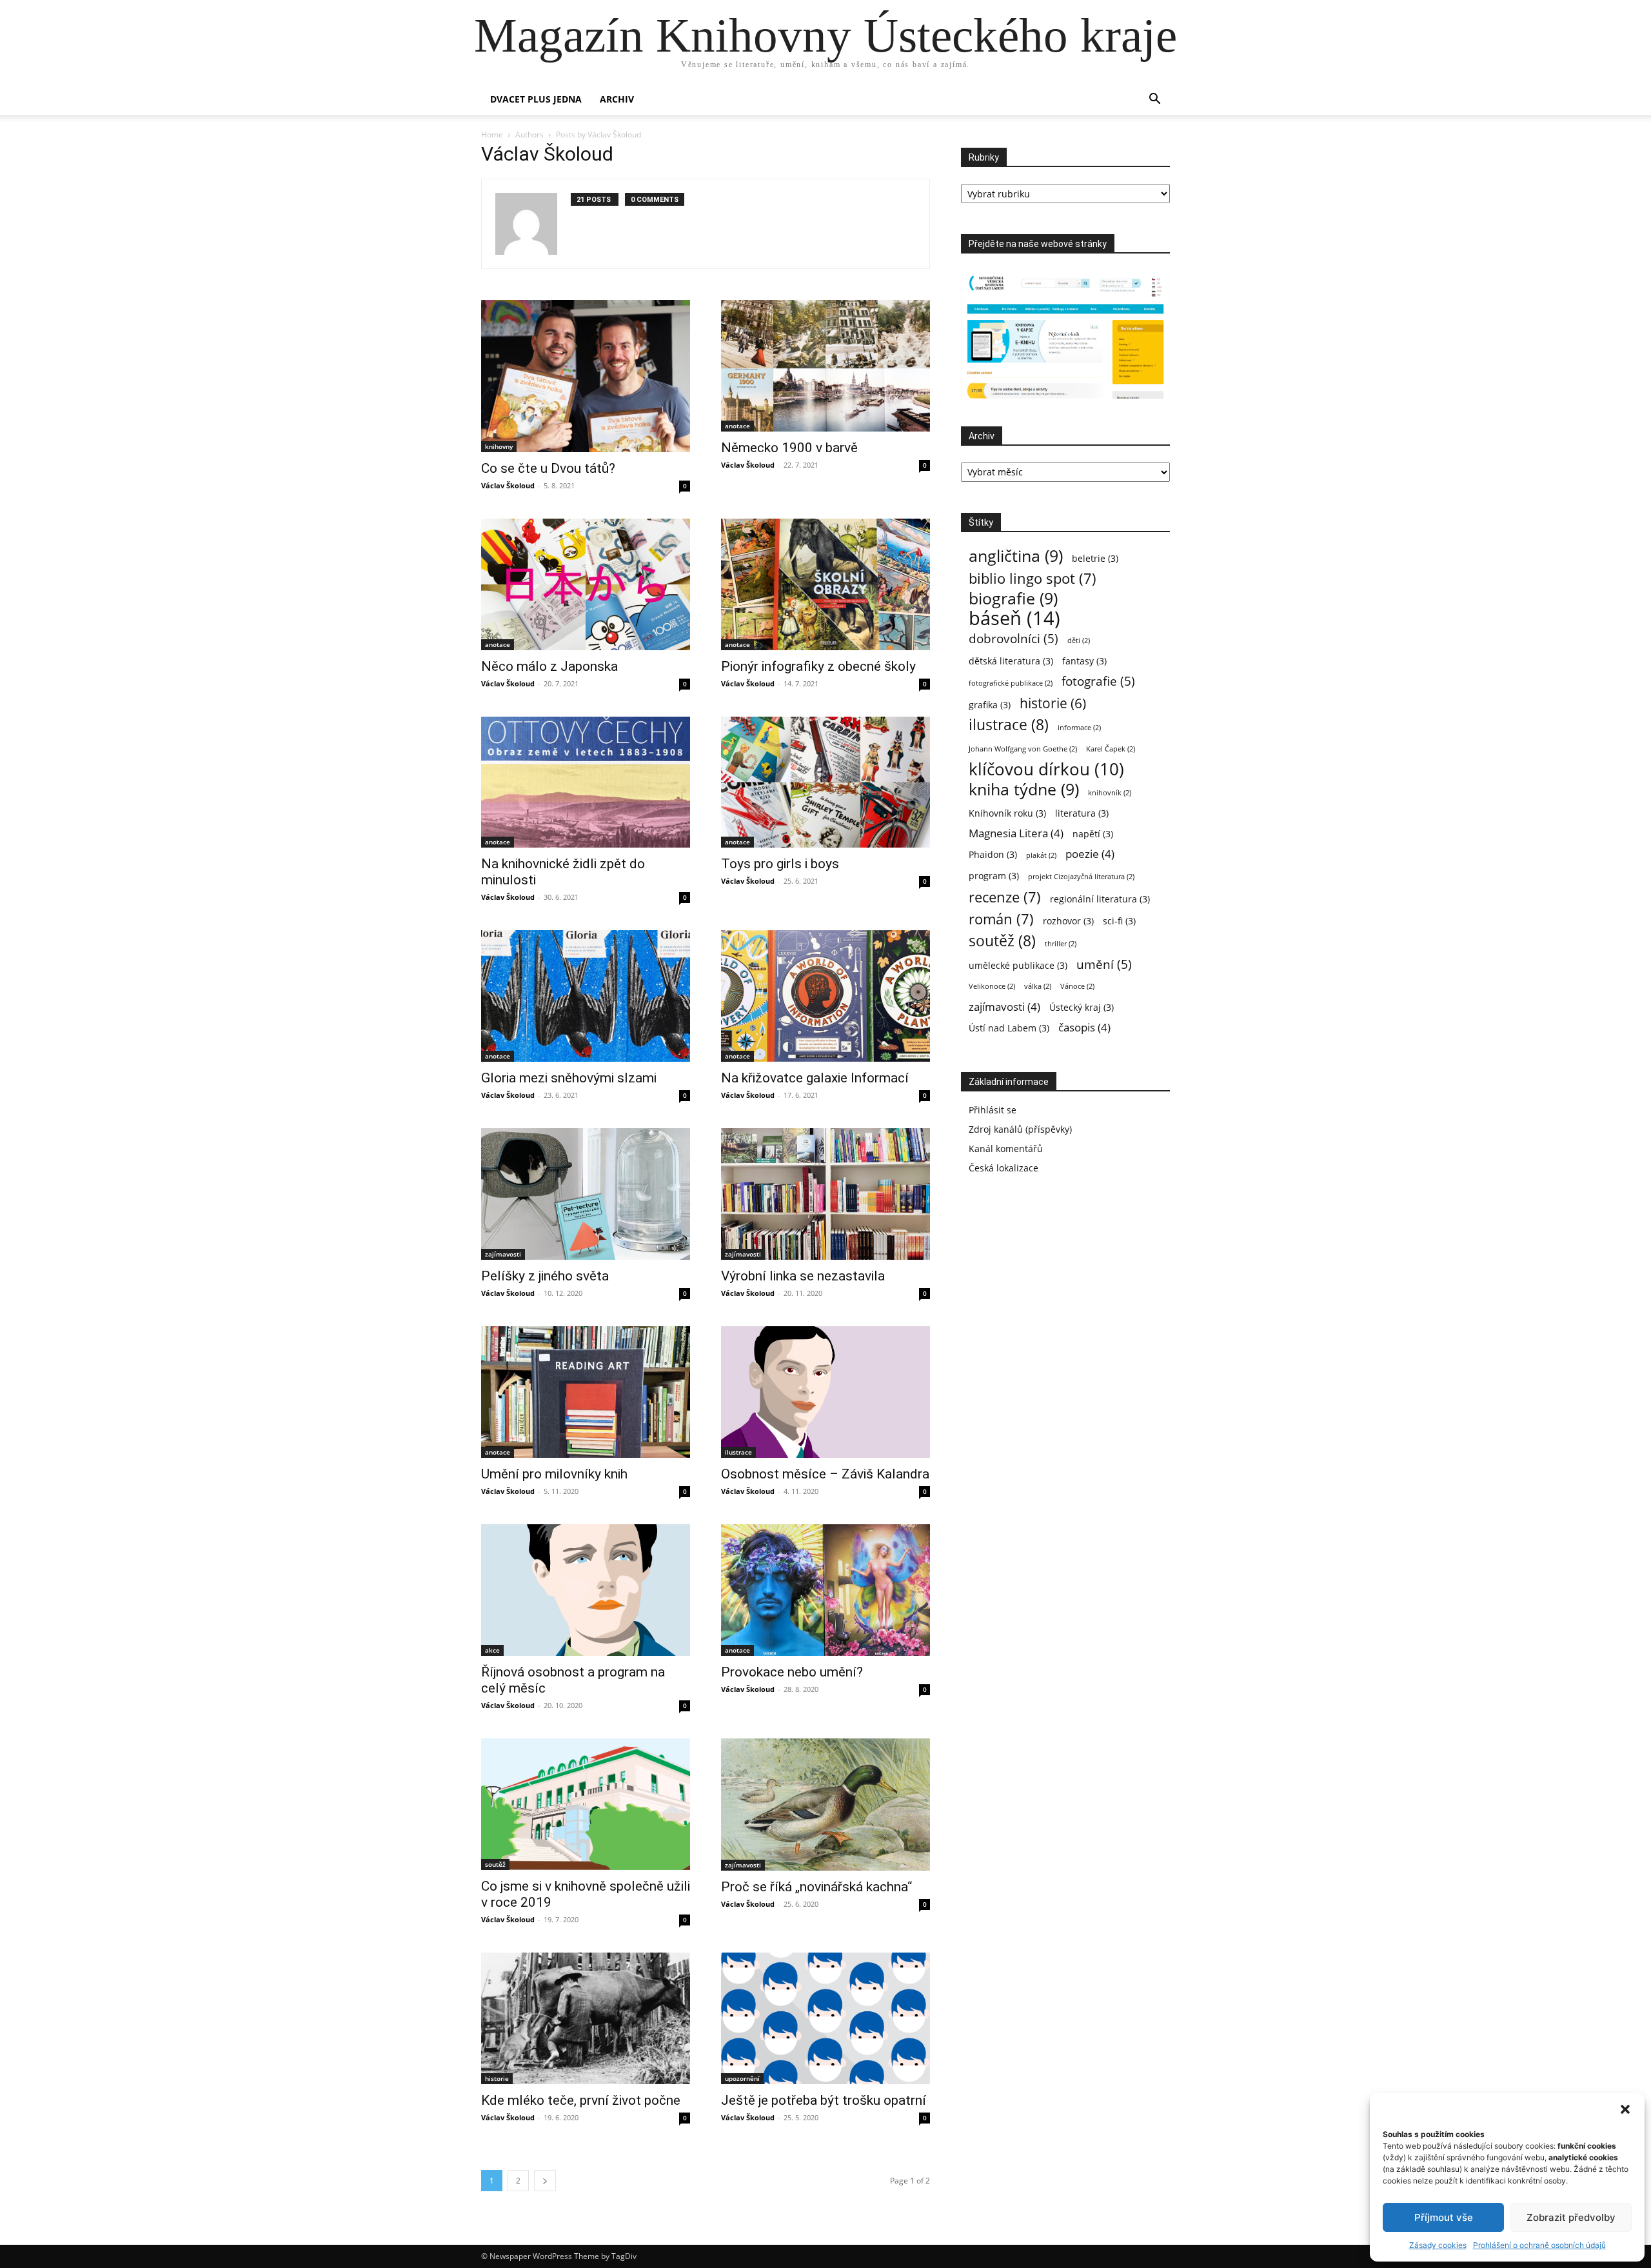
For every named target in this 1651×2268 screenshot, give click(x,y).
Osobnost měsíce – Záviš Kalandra (825, 1474)
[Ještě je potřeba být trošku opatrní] (825, 2018)
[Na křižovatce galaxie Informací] (825, 996)
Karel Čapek (1111, 749)
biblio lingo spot (1033, 578)
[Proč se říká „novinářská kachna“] (825, 1804)
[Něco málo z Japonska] (586, 584)
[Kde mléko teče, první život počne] (586, 2018)
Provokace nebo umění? (792, 1672)
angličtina (1016, 556)
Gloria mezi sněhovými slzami (569, 1078)
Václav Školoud (508, 485)
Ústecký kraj (1082, 1007)
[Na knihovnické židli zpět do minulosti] (586, 782)
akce (492, 1650)
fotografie (1098, 681)
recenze (1005, 897)
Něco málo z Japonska (549, 666)
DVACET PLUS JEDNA (536, 99)
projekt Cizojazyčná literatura (1081, 877)
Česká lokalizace (1003, 1168)
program (994, 876)
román (1001, 919)
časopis (1084, 1027)
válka (1038, 986)
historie (497, 2078)
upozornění (742, 2078)
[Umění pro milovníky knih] (586, 1392)
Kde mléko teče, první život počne (581, 2100)
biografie (1013, 598)
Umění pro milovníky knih (554, 1474)
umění (1104, 964)
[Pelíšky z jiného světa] (586, 1194)
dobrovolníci (1013, 638)
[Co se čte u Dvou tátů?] (586, 376)
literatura (1082, 813)
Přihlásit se (993, 1110)
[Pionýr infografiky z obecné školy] (825, 584)
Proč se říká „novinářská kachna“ (816, 1887)
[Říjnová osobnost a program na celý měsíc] (586, 1590)
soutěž (495, 1864)
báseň (1014, 618)
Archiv (617, 99)
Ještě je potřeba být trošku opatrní (824, 2100)
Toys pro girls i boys (780, 864)
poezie (1090, 854)
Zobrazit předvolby (1571, 2217)
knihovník (1110, 793)
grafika (990, 705)
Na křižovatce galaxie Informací (815, 1078)
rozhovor (1068, 921)
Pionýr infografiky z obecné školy (818, 666)
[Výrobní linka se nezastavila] (825, 1194)
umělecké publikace (1018, 965)
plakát (1041, 855)
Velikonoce (992, 986)
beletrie (1095, 558)
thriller (1061, 944)
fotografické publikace (1011, 683)
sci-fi (1119, 921)
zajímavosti (503, 1254)
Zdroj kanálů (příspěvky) (1020, 1129)
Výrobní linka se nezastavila (803, 1276)
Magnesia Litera (1016, 833)
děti (1079, 641)
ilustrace (738, 1452)
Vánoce (1077, 986)
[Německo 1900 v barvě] (825, 366)
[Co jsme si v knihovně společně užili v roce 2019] (586, 1804)
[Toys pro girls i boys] (825, 782)
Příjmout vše (1444, 2217)
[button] (1625, 2109)
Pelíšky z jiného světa (545, 1276)
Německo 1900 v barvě (789, 448)
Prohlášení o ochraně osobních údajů (1539, 2245)
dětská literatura (1011, 661)
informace (1079, 728)
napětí (1093, 834)
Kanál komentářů (1006, 1149)
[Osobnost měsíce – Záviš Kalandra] (825, 1392)
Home (492, 134)
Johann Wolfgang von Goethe (1023, 749)
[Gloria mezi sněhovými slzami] (586, 996)
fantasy (1084, 661)
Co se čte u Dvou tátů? (548, 468)
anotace (737, 426)
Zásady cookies (1438, 2245)
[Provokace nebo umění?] (825, 1590)
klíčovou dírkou (1046, 769)
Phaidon (993, 854)
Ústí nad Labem (1009, 1028)
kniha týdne (1024, 789)
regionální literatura (1100, 899)
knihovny (499, 446)
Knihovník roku (1007, 813)
